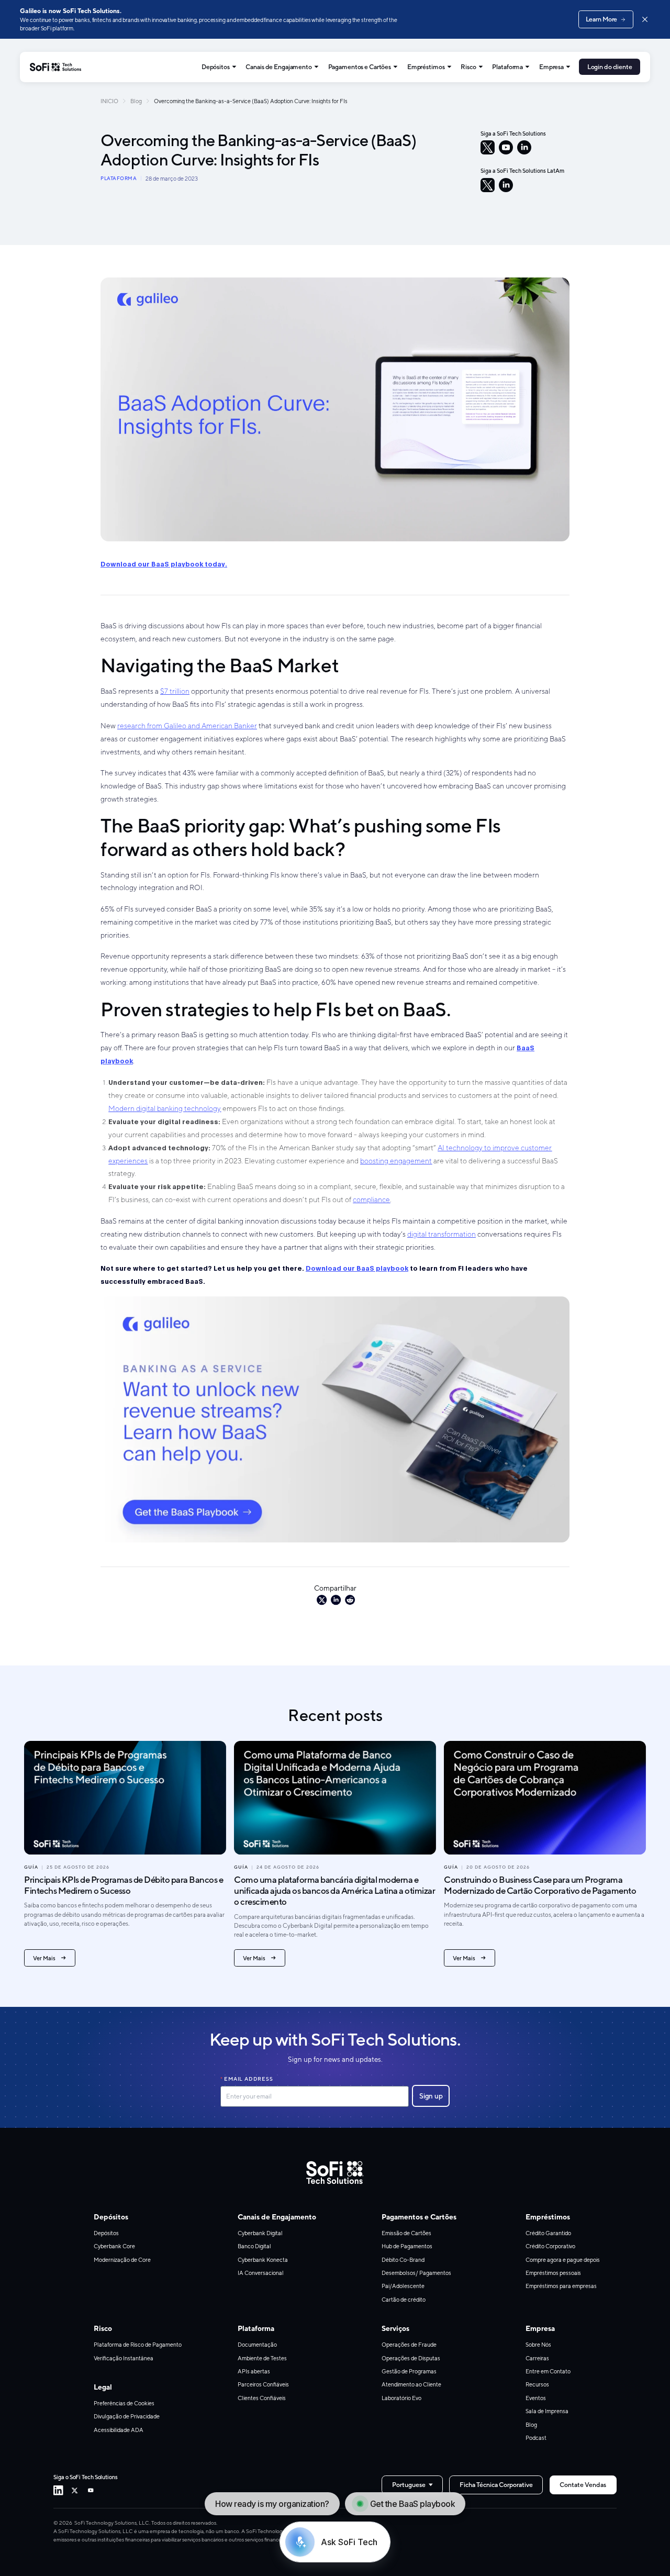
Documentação (257, 2345)
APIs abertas (254, 2371)
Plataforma (507, 67)
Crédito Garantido (548, 2233)
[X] (488, 147)
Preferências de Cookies (124, 2403)
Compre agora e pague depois (563, 2260)
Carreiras (537, 2358)
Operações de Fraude (409, 2345)
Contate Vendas (583, 2485)
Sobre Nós (538, 2345)
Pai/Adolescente (403, 2286)
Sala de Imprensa (547, 2411)
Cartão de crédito (404, 2300)
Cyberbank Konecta (263, 2260)
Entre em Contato (548, 2371)
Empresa (551, 67)
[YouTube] (506, 147)
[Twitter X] (75, 2490)
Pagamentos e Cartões (360, 67)
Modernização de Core (122, 2260)
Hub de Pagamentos (407, 2246)
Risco (468, 67)
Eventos (536, 2398)
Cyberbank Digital (260, 2233)
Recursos (537, 2384)
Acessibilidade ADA (119, 2430)
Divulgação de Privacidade (127, 2416)
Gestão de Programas (409, 2371)
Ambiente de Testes (262, 2358)
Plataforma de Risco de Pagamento (138, 2345)
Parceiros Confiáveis (263, 2384)
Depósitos (216, 67)
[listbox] (412, 2485)
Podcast (536, 2438)
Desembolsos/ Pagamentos (416, 2273)
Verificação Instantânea (124, 2358)
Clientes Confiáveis (262, 2398)
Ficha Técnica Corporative (496, 2485)
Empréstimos (426, 67)
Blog (136, 101)
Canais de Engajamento (278, 67)
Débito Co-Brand (403, 2260)
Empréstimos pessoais (553, 2273)
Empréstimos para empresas (561, 2286)
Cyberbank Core (114, 2246)
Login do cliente (610, 67)
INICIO (109, 101)
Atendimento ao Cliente (411, 2384)
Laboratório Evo (401, 2398)
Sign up (431, 2096)
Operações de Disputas (411, 2358)
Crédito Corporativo (550, 2246)
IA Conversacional (261, 2273)
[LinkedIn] (524, 147)
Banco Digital (254, 2246)
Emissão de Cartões (406, 2233)
